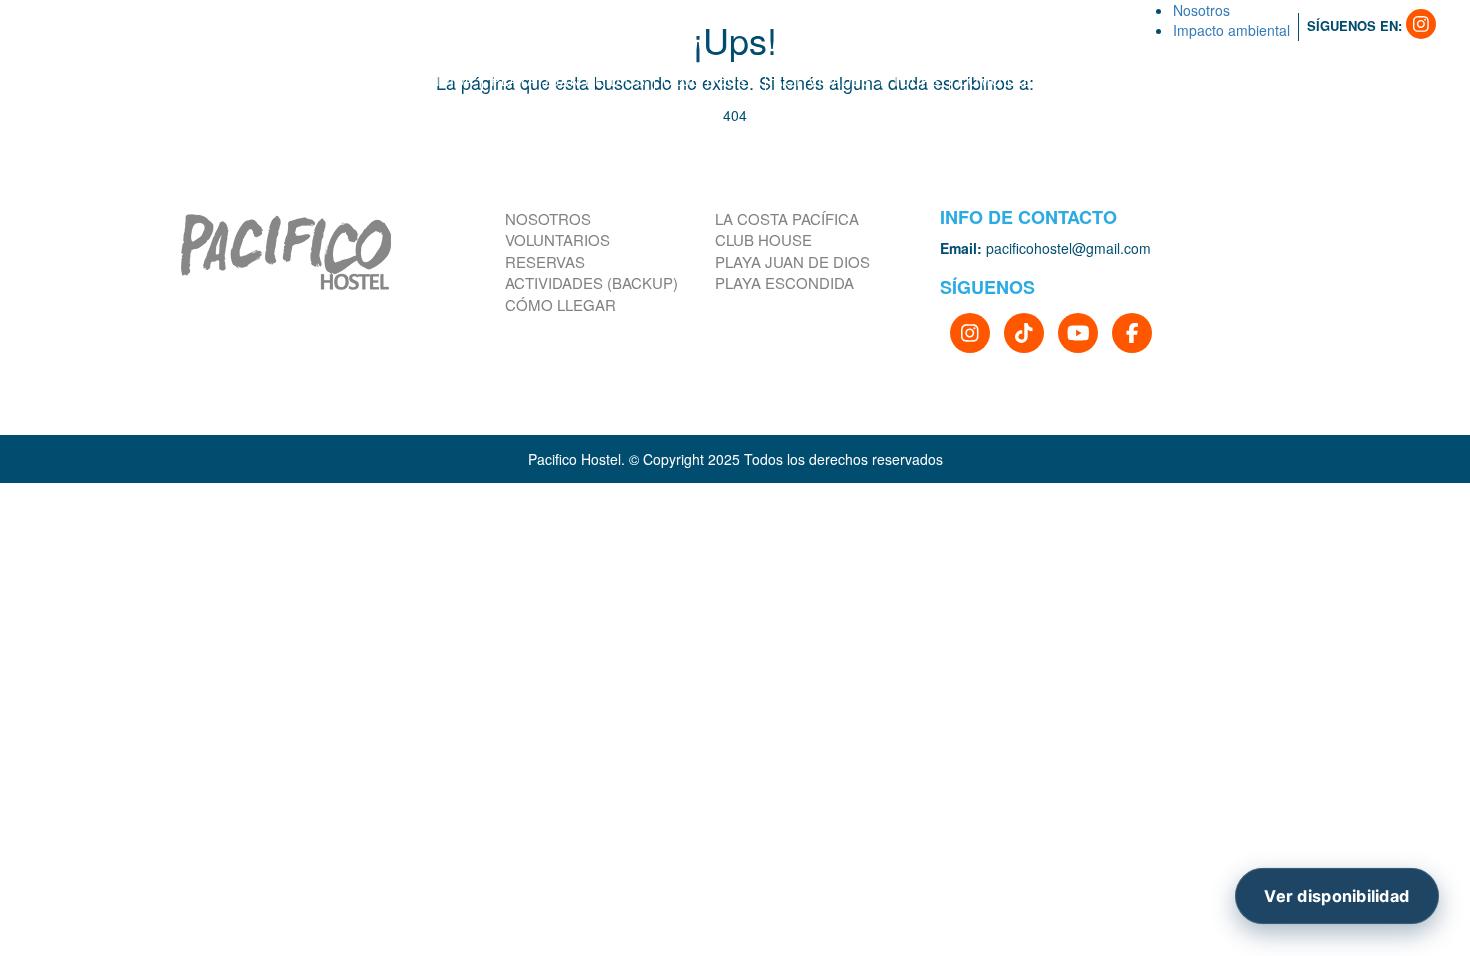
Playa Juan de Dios (792, 261)
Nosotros (548, 218)
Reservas (545, 261)
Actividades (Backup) (591, 282)
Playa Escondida (784, 282)
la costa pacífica (787, 218)
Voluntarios (557, 239)
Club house (763, 239)
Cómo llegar (560, 304)
